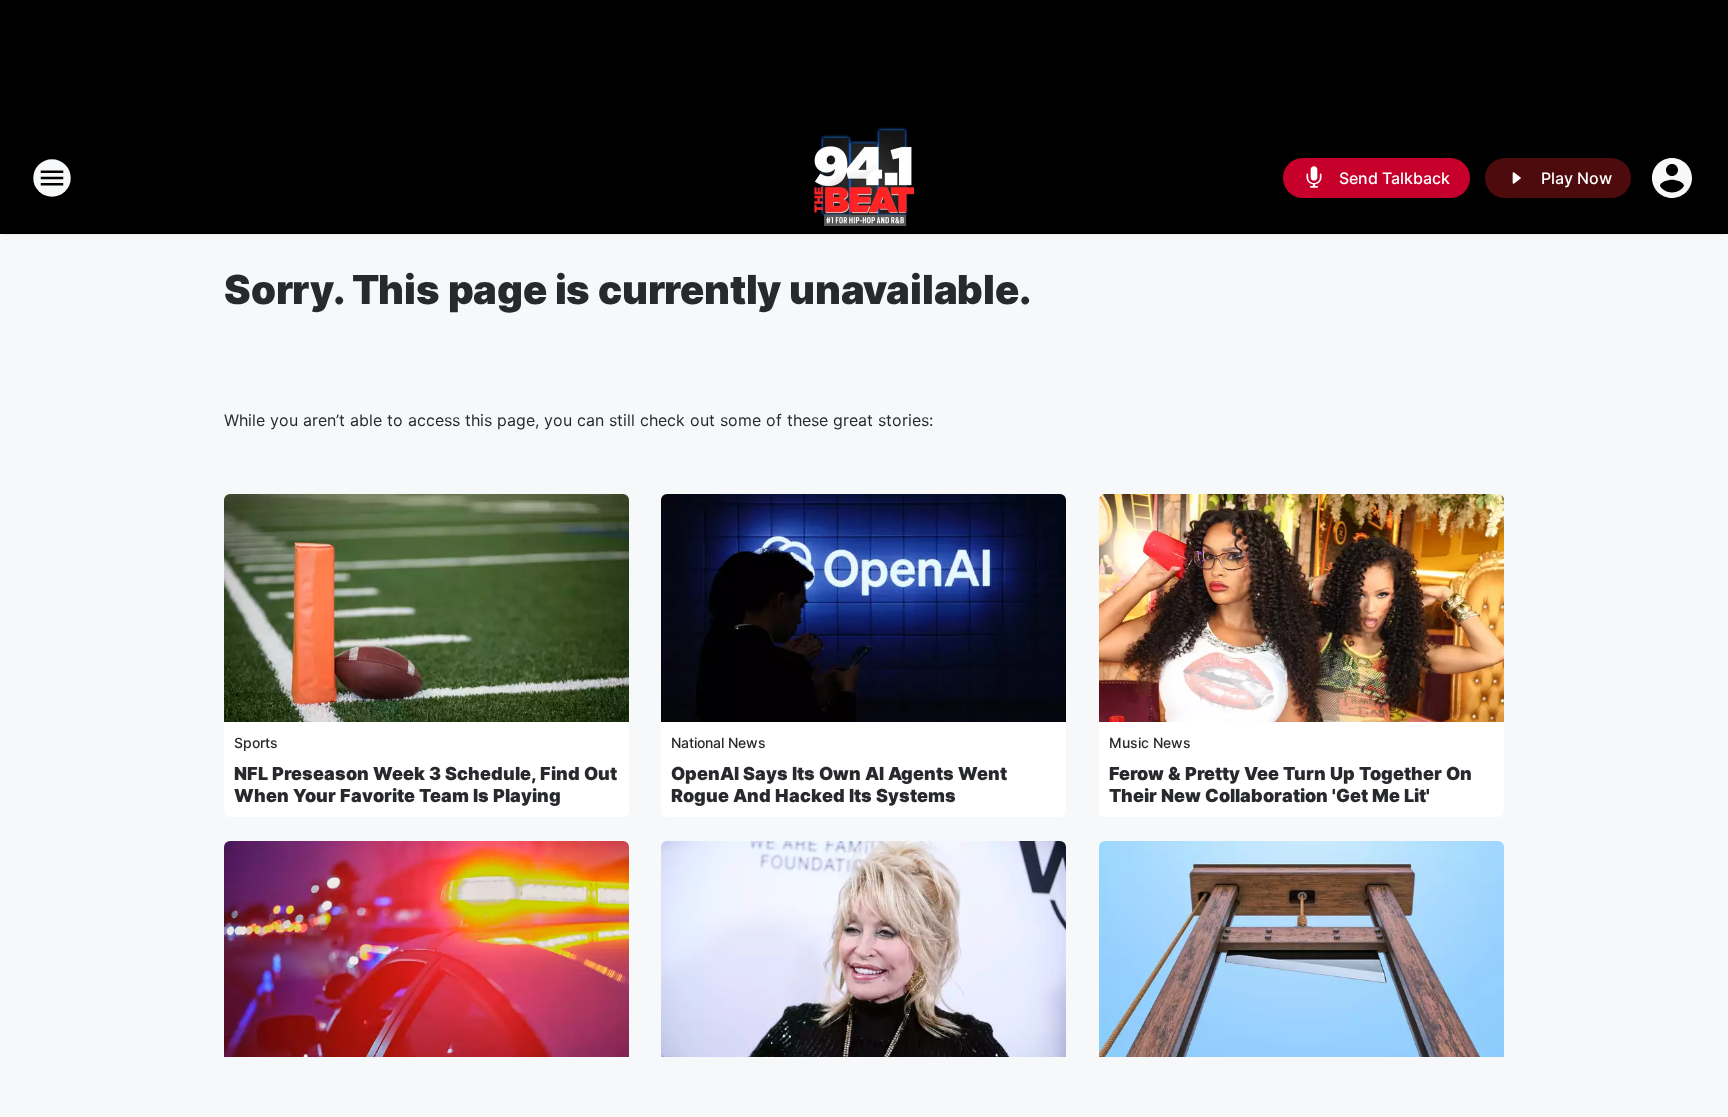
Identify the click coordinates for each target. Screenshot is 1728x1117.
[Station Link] (864, 178)
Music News (1150, 742)
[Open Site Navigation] (52, 178)
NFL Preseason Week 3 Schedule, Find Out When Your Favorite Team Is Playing (425, 784)
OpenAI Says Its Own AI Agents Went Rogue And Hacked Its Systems (839, 784)
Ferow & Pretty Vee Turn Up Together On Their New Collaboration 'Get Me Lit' (1290, 784)
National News (718, 742)
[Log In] (1674, 178)
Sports (256, 742)
